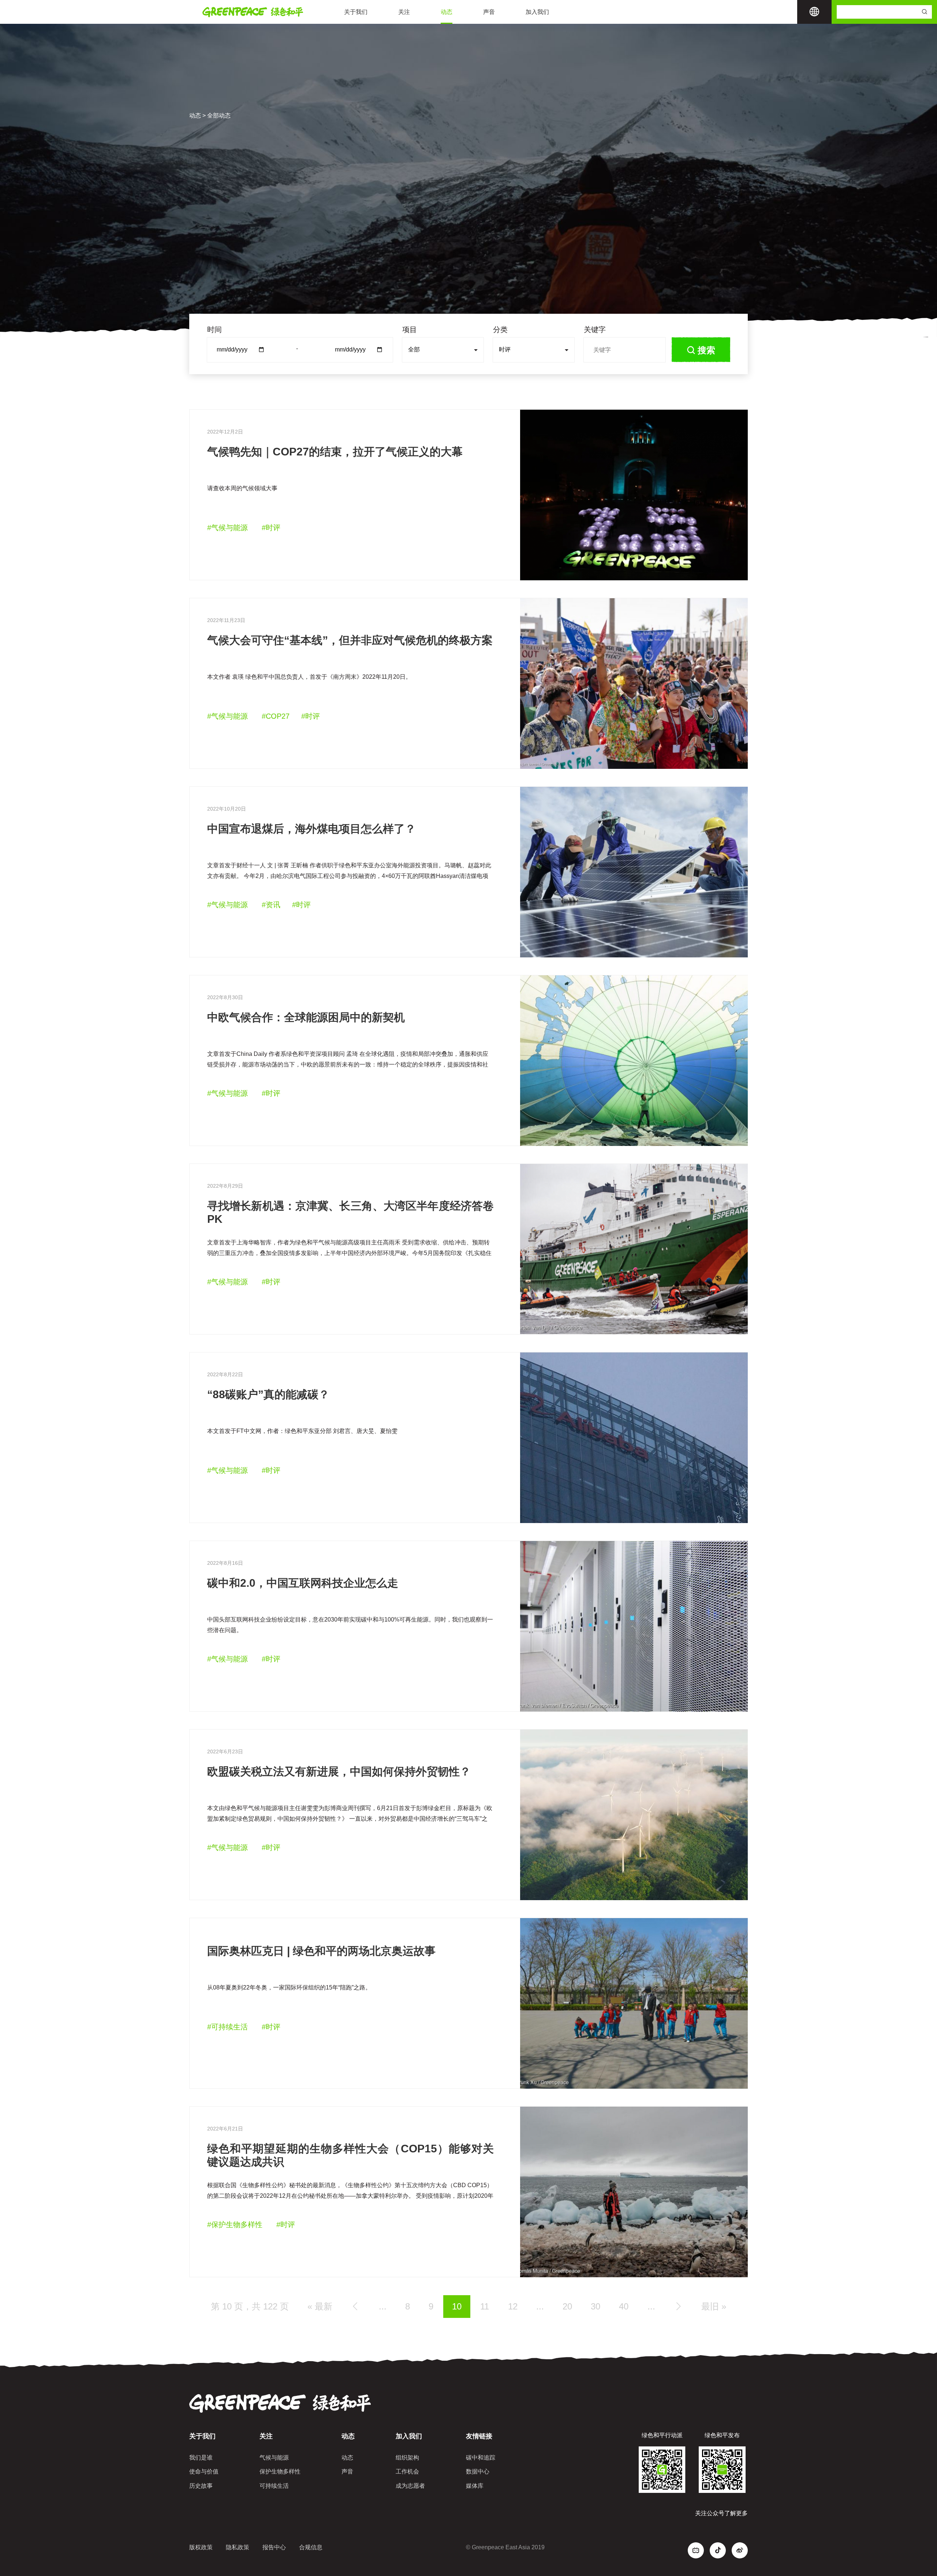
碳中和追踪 (481, 2458)
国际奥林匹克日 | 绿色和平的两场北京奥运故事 (321, 1951)
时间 (214, 330)
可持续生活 (274, 2486)
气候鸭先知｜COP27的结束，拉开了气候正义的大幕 (335, 452)
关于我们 (356, 12)
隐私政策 (238, 2547)
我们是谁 (201, 2458)
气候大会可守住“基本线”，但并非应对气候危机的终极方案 (350, 640)
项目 (410, 330)
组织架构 (407, 2458)
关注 (404, 12)
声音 (489, 12)
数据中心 (478, 2471)
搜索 (706, 350)
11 (485, 2306)
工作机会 (407, 2471)
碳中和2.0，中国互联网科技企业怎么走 (303, 1583)
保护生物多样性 (280, 2471)
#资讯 (271, 905)
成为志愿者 (410, 2486)
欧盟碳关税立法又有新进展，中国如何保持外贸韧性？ (339, 1771)
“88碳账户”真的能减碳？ (268, 1394)
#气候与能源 (227, 528)
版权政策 (201, 2547)
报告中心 (274, 2547)
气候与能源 (274, 2458)
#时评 (271, 528)
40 (624, 2306)
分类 (500, 330)
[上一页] (355, 2306)
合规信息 (311, 2547)
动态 (447, 12)
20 (567, 2306)
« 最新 (320, 2306)
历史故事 (201, 2486)
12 (513, 2306)
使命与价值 (204, 2471)
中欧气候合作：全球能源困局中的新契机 (306, 1017)
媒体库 (475, 2486)
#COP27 (276, 716)
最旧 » (714, 2306)
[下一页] (678, 2306)
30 (596, 2306)
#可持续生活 (227, 2027)
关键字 (595, 330)
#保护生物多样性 (235, 2225)
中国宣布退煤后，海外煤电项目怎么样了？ (311, 829)
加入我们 (537, 12)
